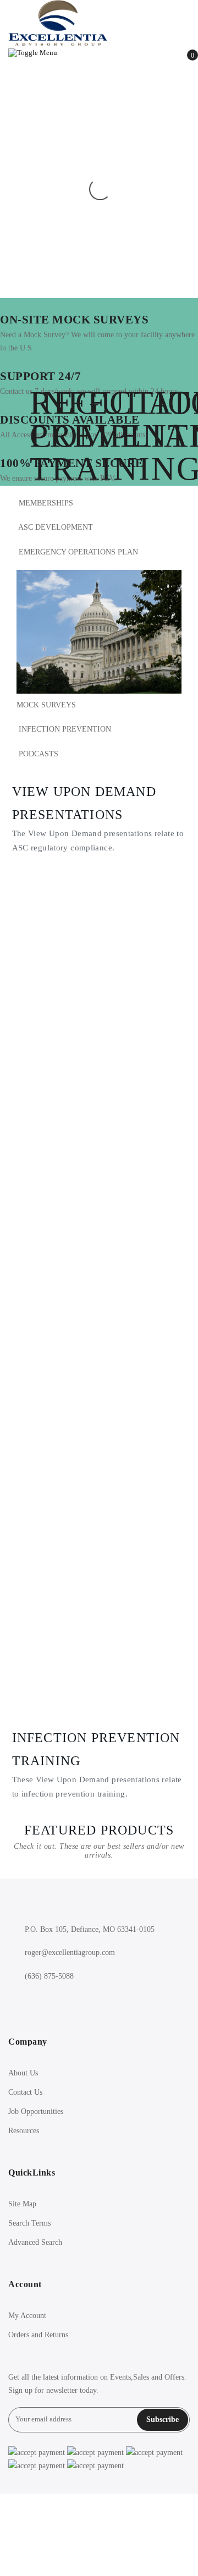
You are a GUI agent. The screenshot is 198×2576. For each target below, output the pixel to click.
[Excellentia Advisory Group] (99, 23)
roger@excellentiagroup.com (70, 1952)
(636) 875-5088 (49, 1976)
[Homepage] (99, 2535)
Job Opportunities (36, 2111)
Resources (24, 2131)
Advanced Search (35, 2242)
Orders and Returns (38, 2335)
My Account (27, 2316)
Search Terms (29, 2223)
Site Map (22, 2204)
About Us (23, 2073)
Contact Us (25, 2092)
